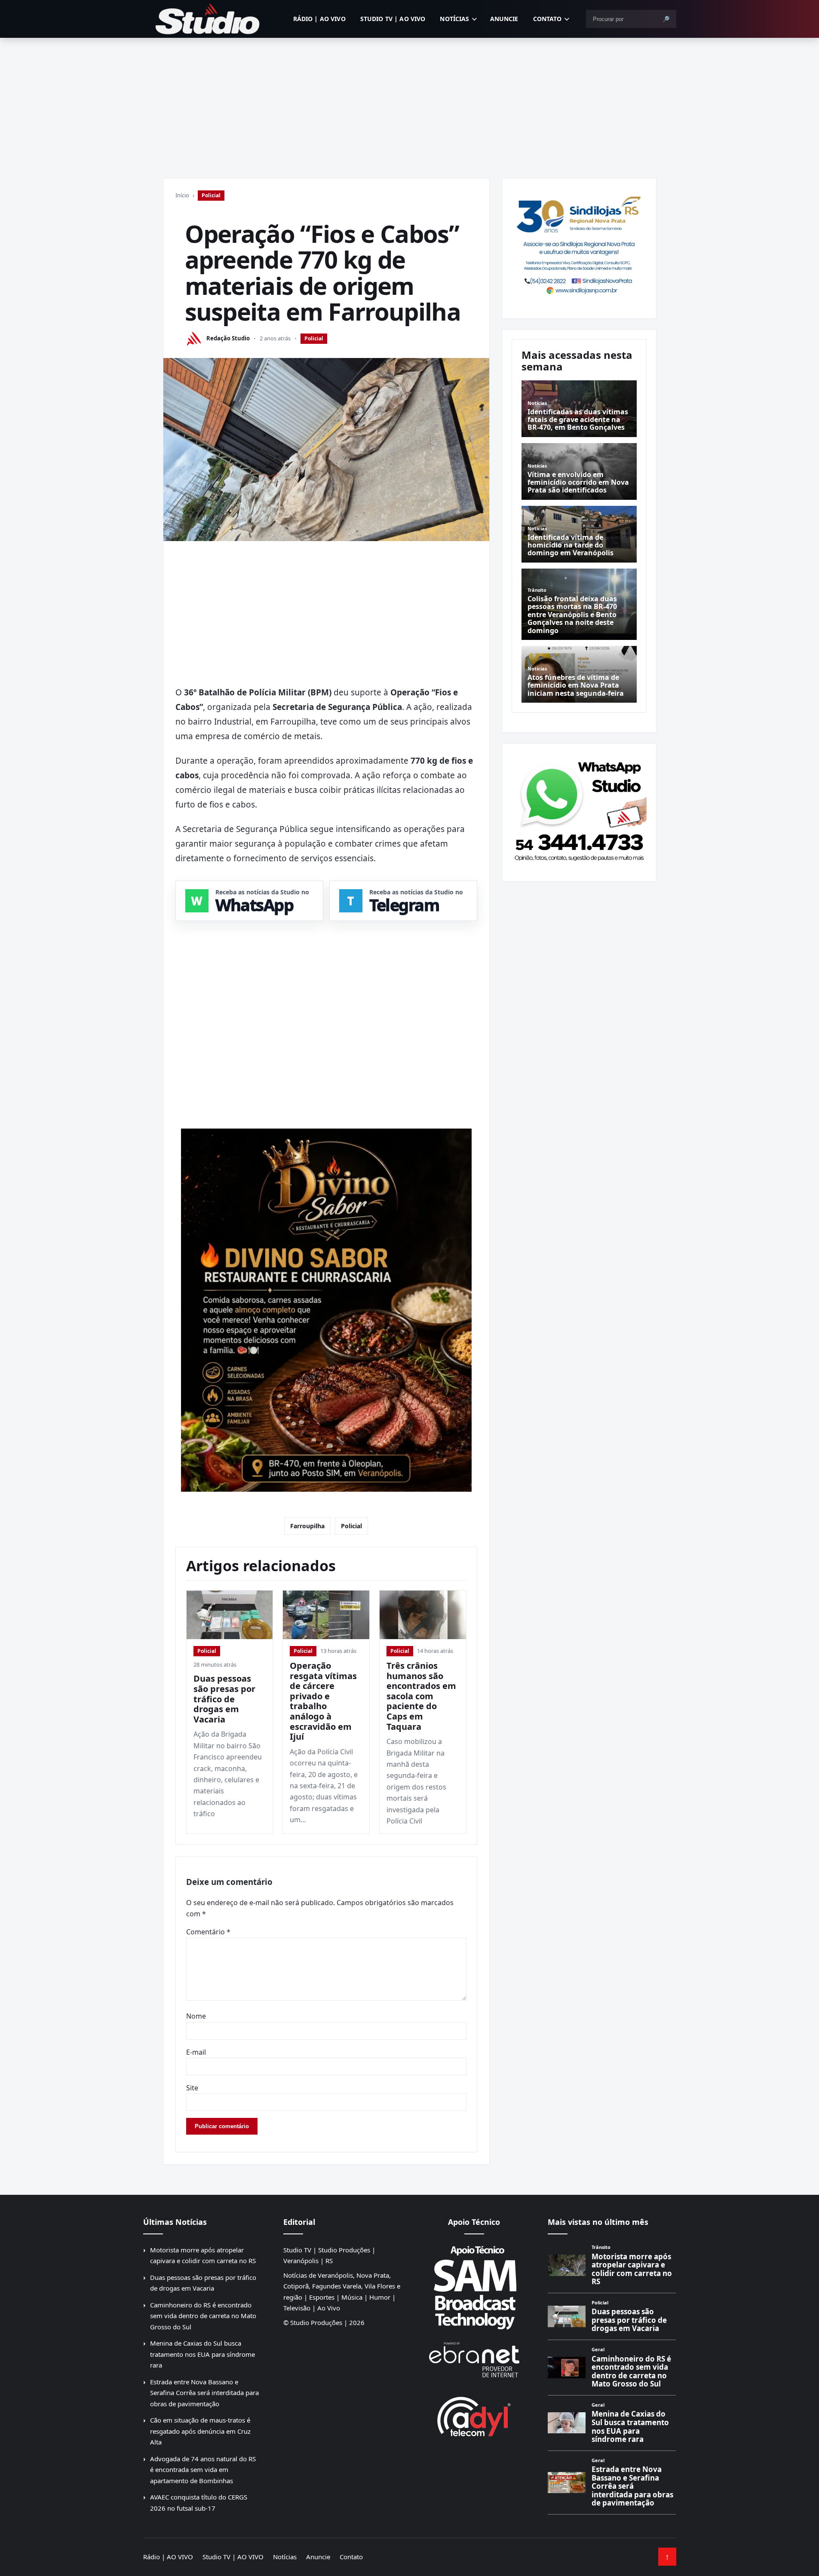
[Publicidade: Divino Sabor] (326, 1310)
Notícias (454, 19)
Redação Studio (228, 338)
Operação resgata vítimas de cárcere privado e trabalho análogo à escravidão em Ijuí (323, 1701)
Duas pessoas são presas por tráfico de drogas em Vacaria (224, 1699)
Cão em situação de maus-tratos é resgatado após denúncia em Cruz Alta (200, 2431)
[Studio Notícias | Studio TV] (208, 19)
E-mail (196, 2052)
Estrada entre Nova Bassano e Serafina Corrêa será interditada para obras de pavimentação (204, 2393)
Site (192, 2088)
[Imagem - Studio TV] (579, 809)
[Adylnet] (474, 2416)
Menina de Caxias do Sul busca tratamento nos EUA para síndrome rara (202, 2354)
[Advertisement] (410, 102)
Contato (548, 19)
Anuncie (504, 19)
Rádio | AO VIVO (319, 19)
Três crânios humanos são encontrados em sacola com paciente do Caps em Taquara (421, 1696)
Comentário (208, 1932)
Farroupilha (307, 1526)
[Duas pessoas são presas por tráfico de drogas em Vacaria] (230, 1615)
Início (182, 195)
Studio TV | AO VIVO (393, 19)
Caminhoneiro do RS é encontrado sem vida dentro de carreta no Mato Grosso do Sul (203, 2316)
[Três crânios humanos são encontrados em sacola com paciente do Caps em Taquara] (423, 1615)
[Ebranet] (474, 2360)
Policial (211, 195)
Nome (196, 2016)
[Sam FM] (474, 2287)
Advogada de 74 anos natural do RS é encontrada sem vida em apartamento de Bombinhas (203, 2470)
